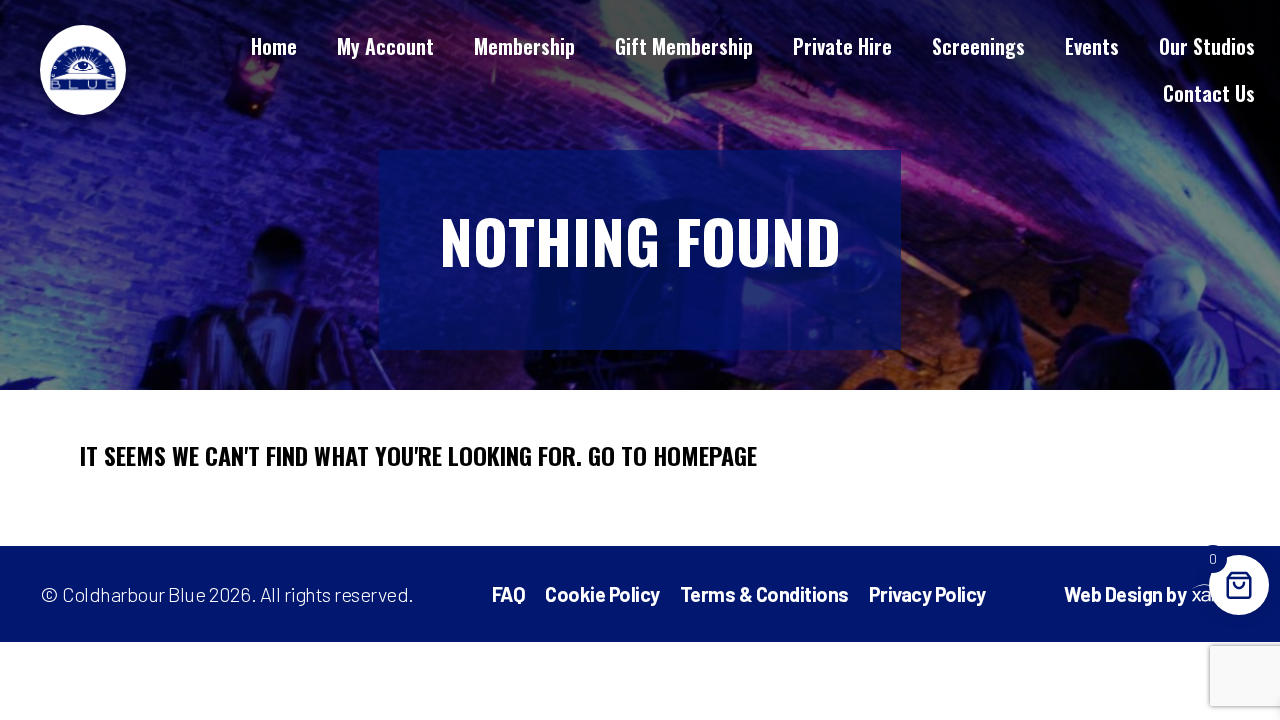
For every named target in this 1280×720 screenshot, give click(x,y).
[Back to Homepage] (83, 68)
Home (274, 46)
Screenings (978, 46)
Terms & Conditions (764, 594)
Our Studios (1207, 46)
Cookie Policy (602, 594)
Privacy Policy (927, 594)
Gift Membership (684, 46)
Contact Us (1209, 93)
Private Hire (842, 46)
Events (1092, 46)
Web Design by (1125, 594)
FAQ (509, 594)
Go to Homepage (672, 455)
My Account (385, 46)
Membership (524, 46)
